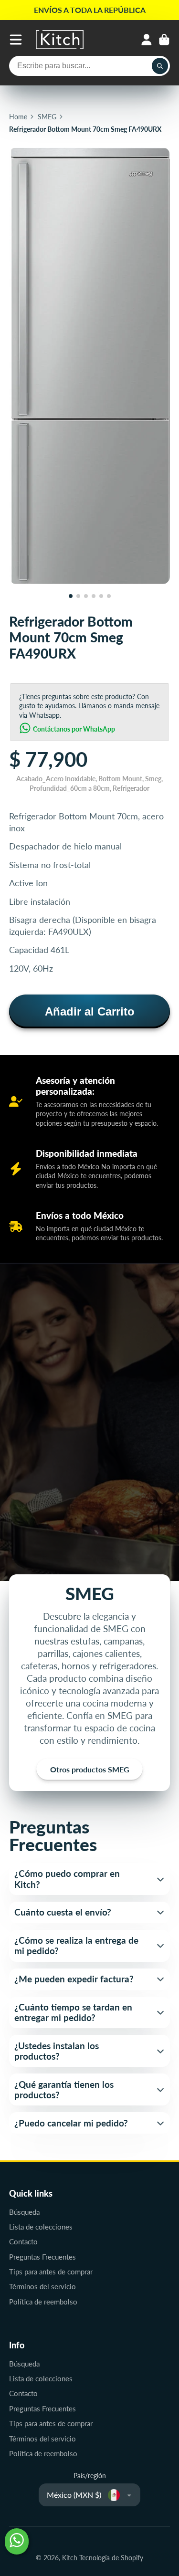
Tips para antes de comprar (51, 2272)
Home (18, 117)
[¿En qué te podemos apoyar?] (17, 2541)
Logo (60, 40)
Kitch (70, 2558)
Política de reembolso (43, 2302)
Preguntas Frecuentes (42, 2257)
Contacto (23, 2241)
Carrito (164, 40)
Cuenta (147, 40)
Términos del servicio (42, 2286)
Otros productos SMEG (90, 1769)
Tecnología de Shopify (111, 2558)
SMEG (47, 117)
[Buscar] (160, 66)
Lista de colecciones (41, 2227)
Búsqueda (24, 2212)
